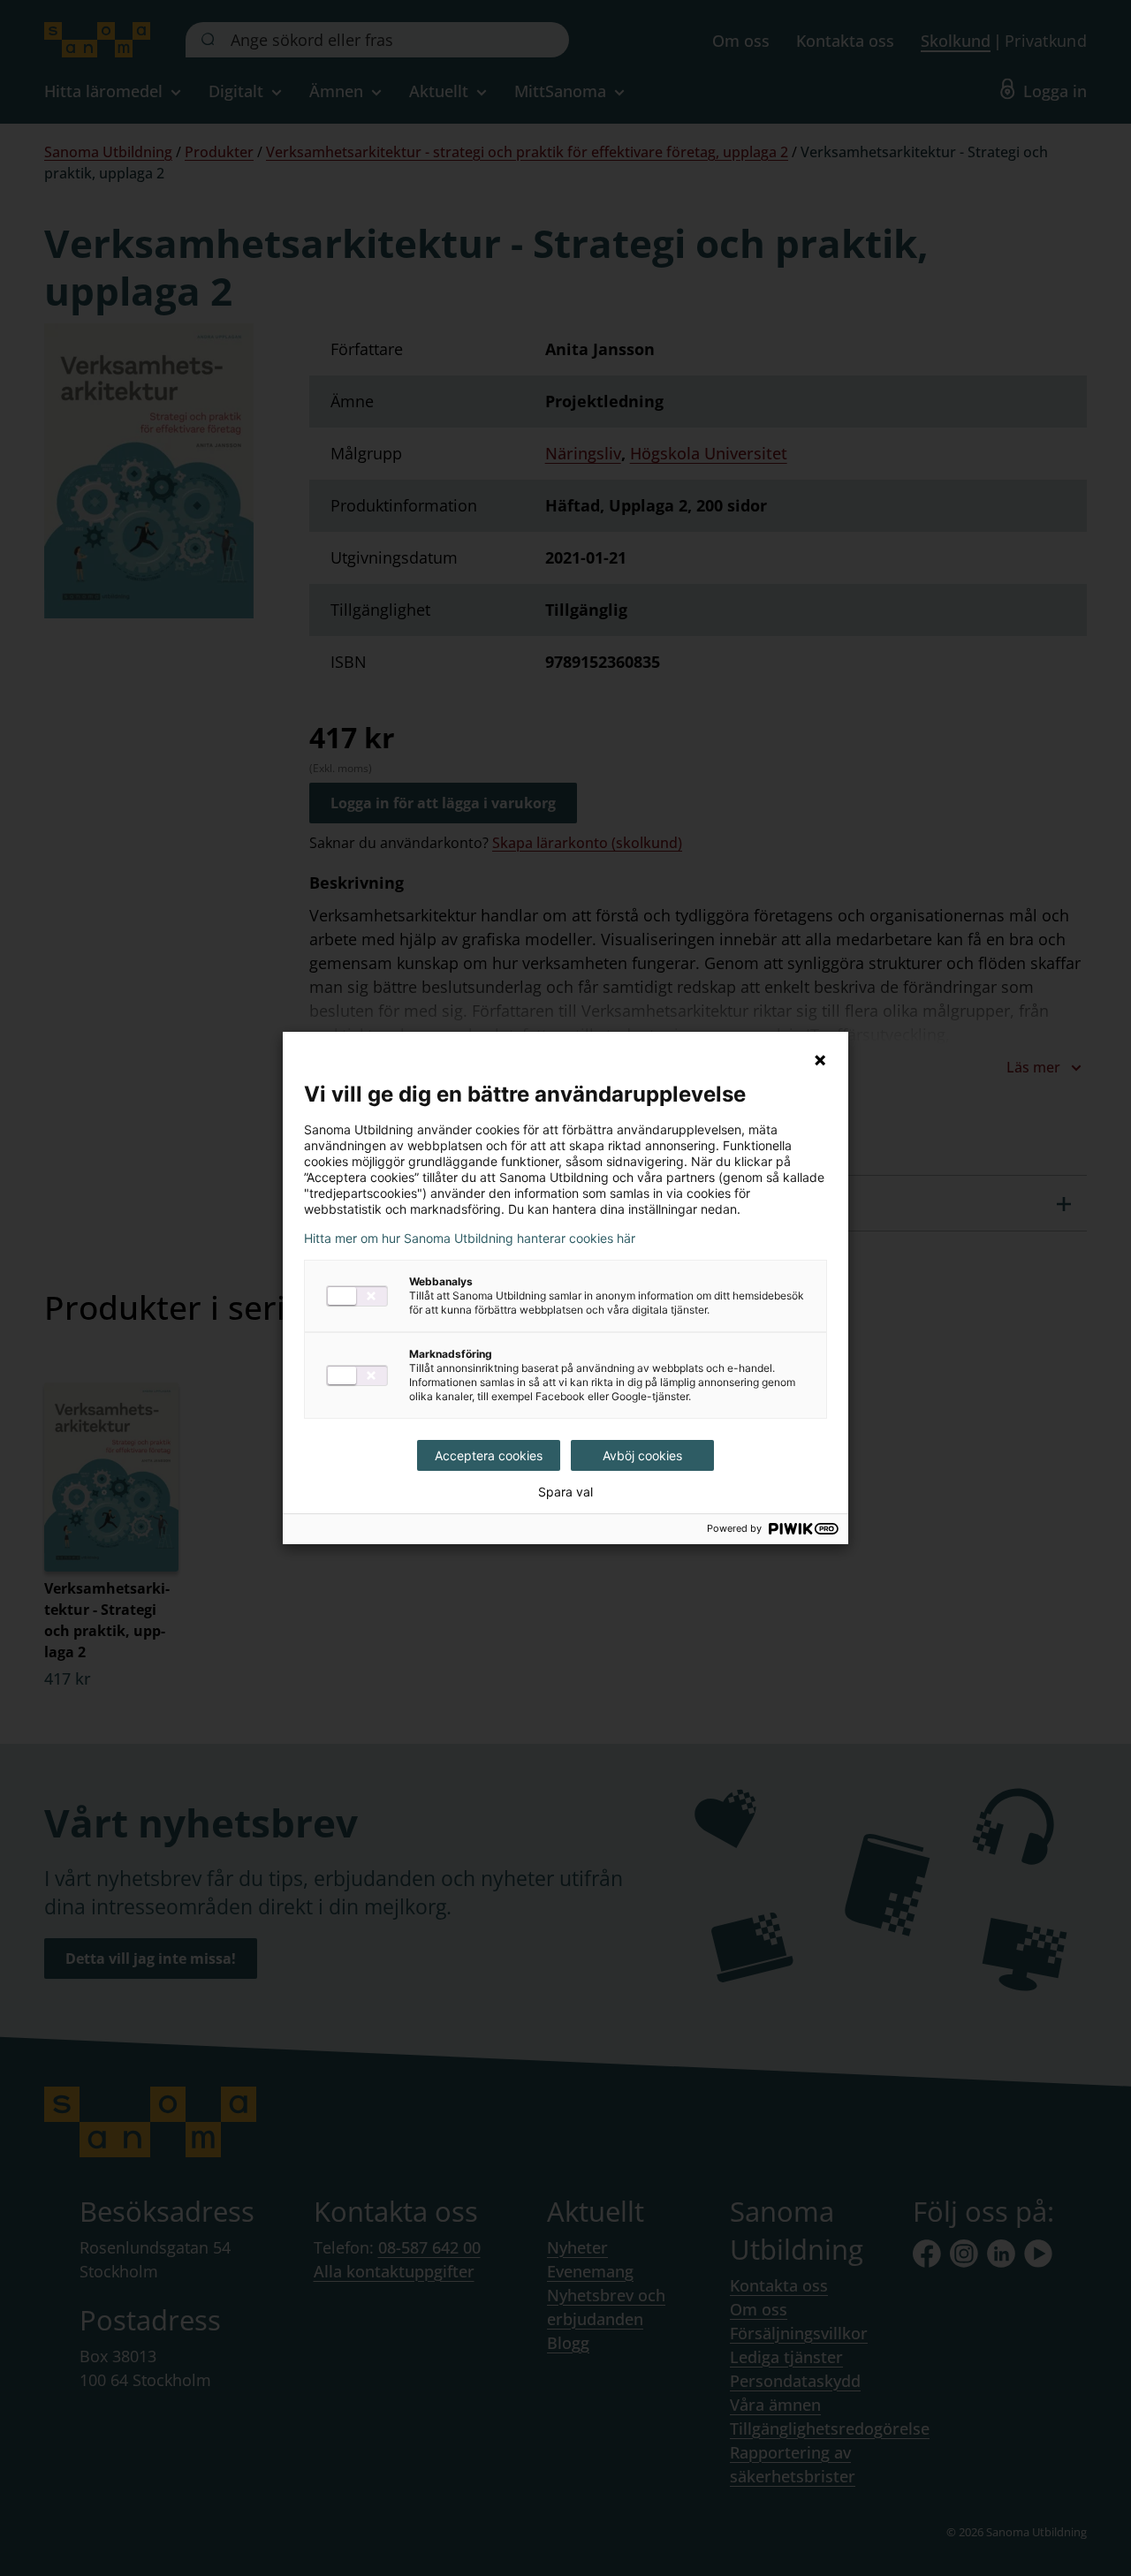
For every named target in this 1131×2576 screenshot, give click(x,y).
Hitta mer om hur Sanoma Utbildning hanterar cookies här (470, 1239)
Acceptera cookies (489, 1455)
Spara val (565, 1492)
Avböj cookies (642, 1455)
